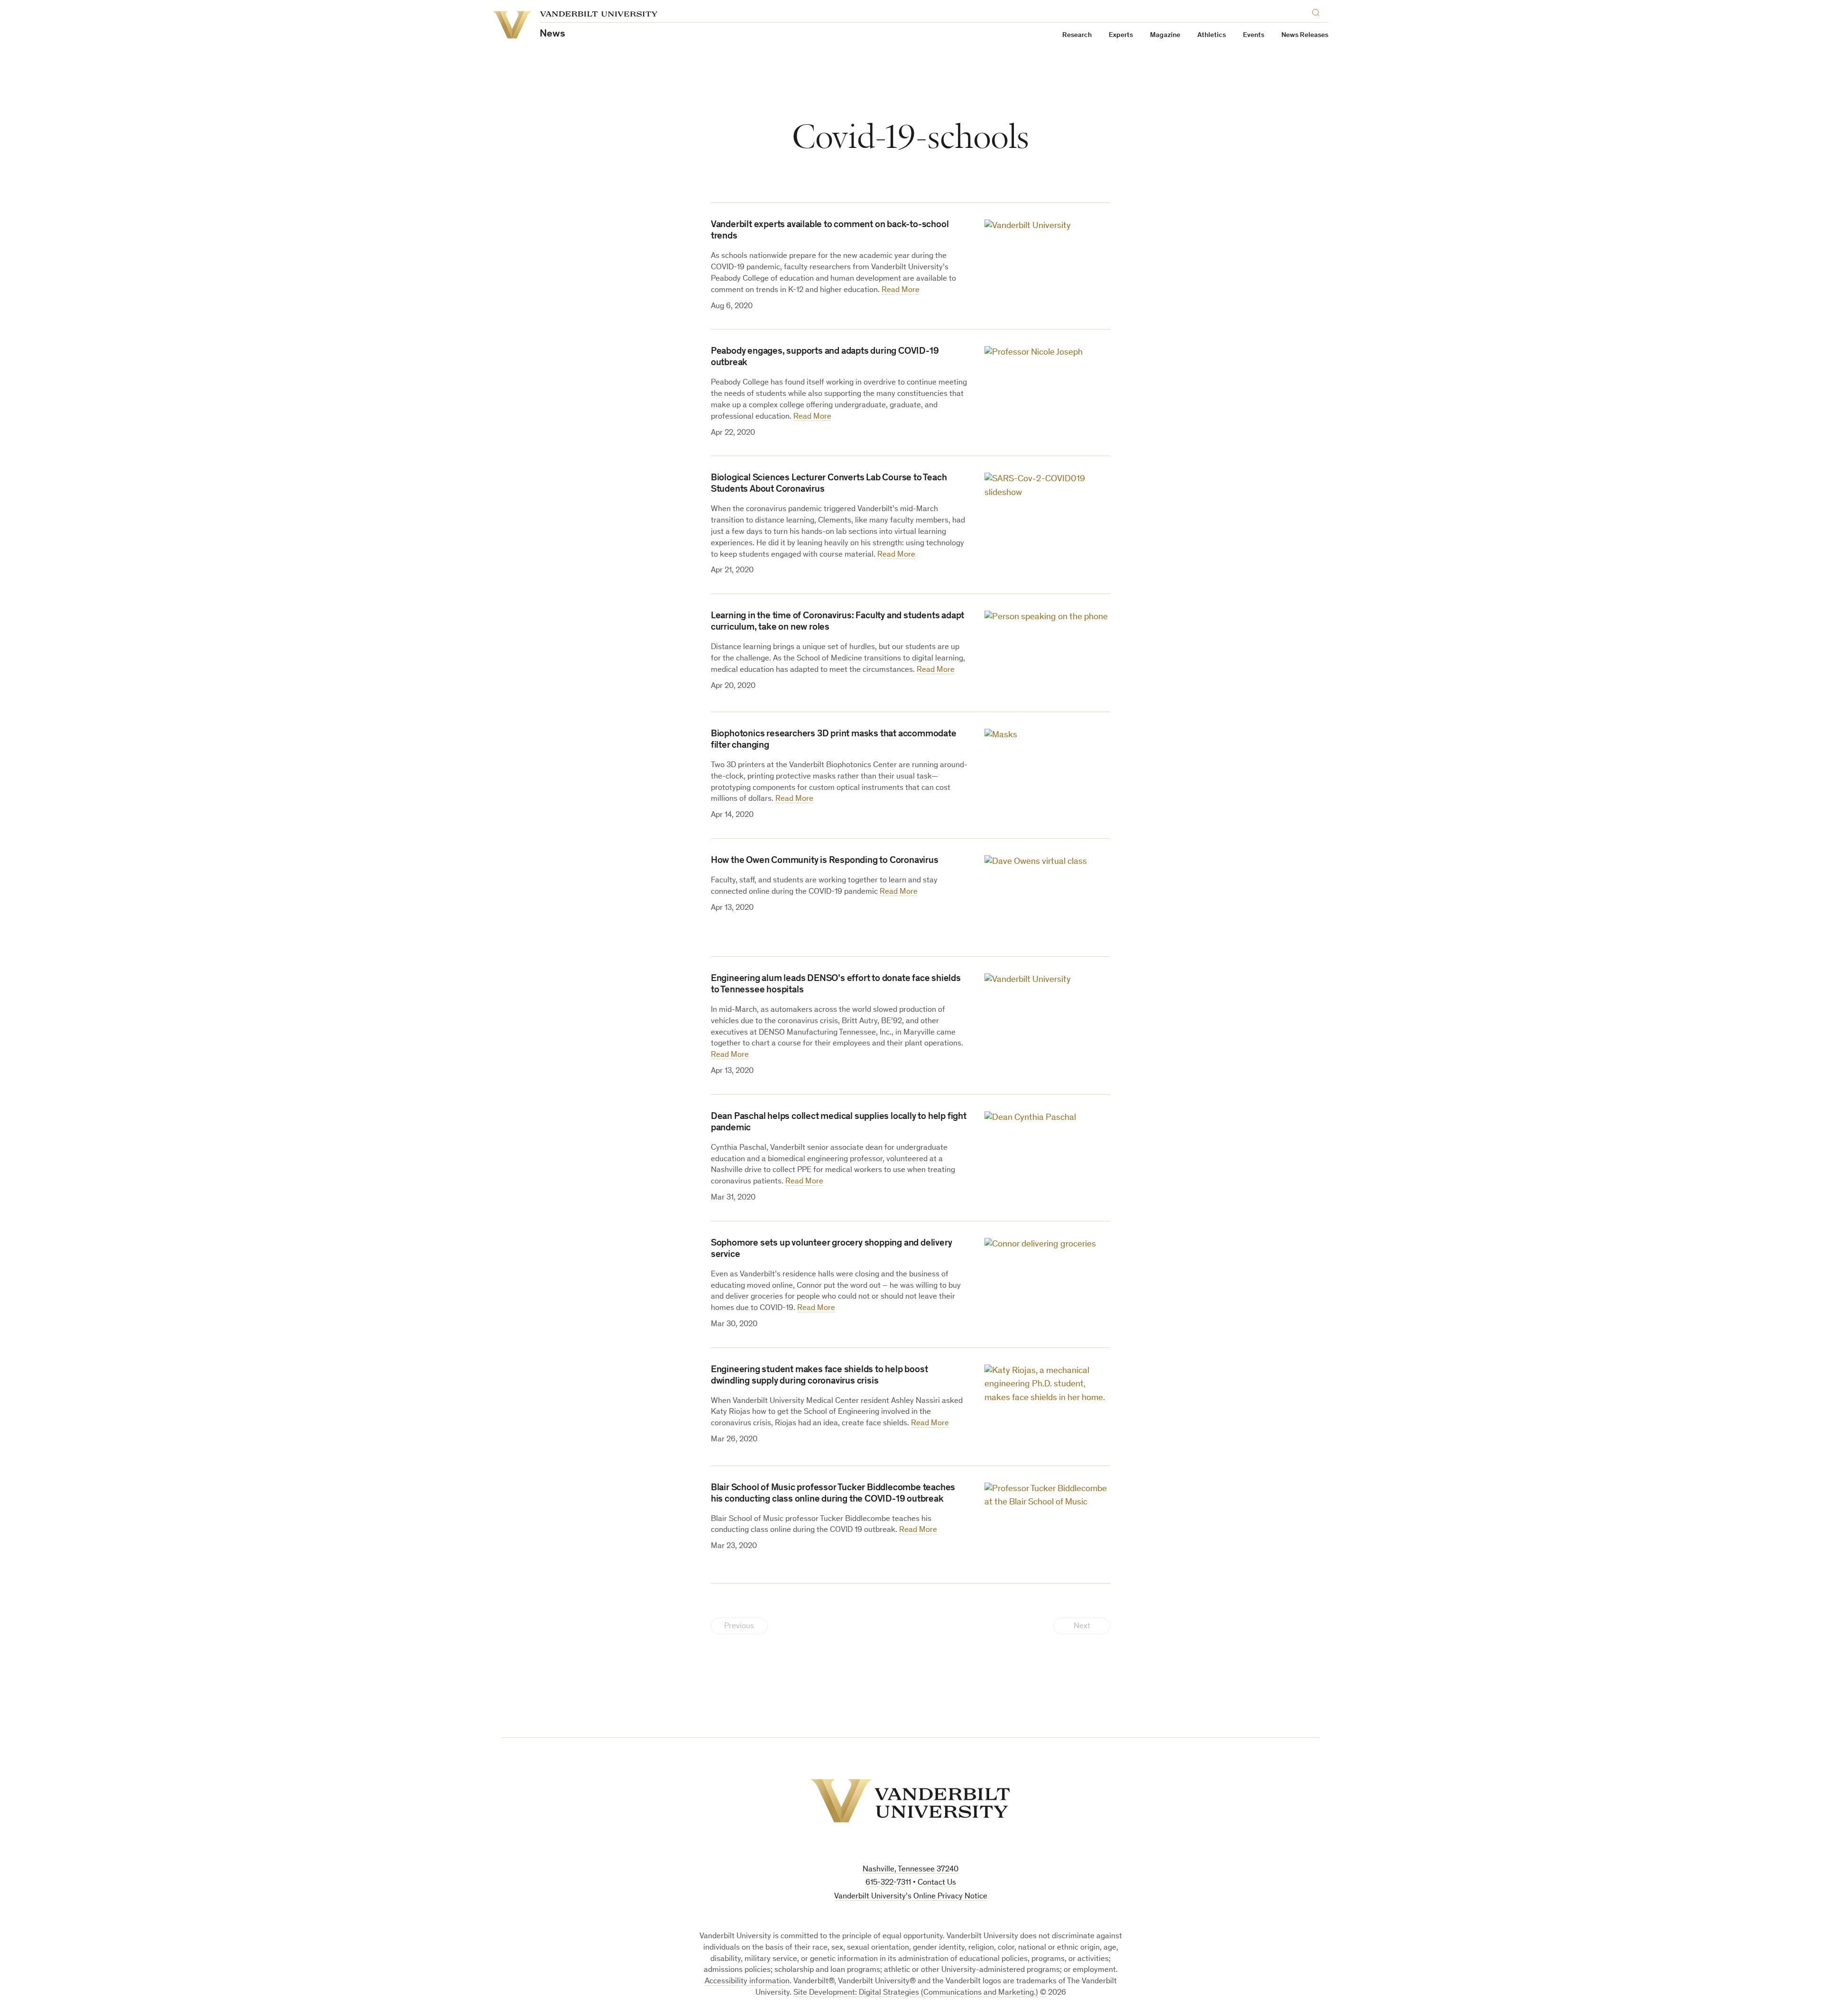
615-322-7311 (888, 1883)
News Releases (1305, 35)
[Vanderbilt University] (910, 1801)
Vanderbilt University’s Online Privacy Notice (911, 1897)
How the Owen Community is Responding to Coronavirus (825, 861)
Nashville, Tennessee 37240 (910, 1870)
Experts (1121, 35)
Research (1077, 35)
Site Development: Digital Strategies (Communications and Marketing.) (916, 1993)
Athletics (1212, 35)
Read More (901, 290)
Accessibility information (747, 1982)
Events (1254, 35)
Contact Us (937, 1883)
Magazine (1165, 35)
